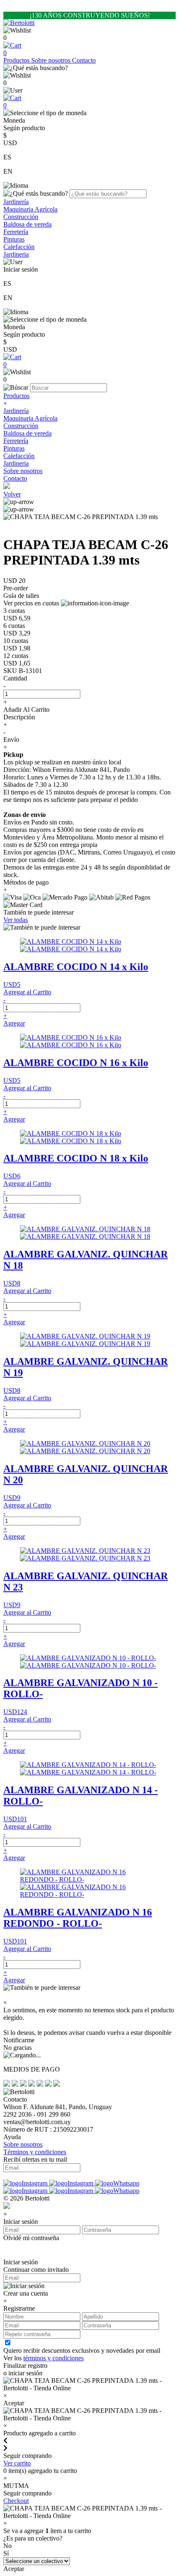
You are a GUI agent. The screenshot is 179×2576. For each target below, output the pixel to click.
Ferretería (16, 232)
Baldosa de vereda (27, 224)
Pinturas (14, 239)
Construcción (21, 217)
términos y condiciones (53, 2358)
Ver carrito (17, 2463)
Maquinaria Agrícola (30, 209)
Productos (17, 60)
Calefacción (19, 247)
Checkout (16, 2501)
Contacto (84, 60)
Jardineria (16, 254)
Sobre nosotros (52, 60)
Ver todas (16, 920)
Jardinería (16, 202)
